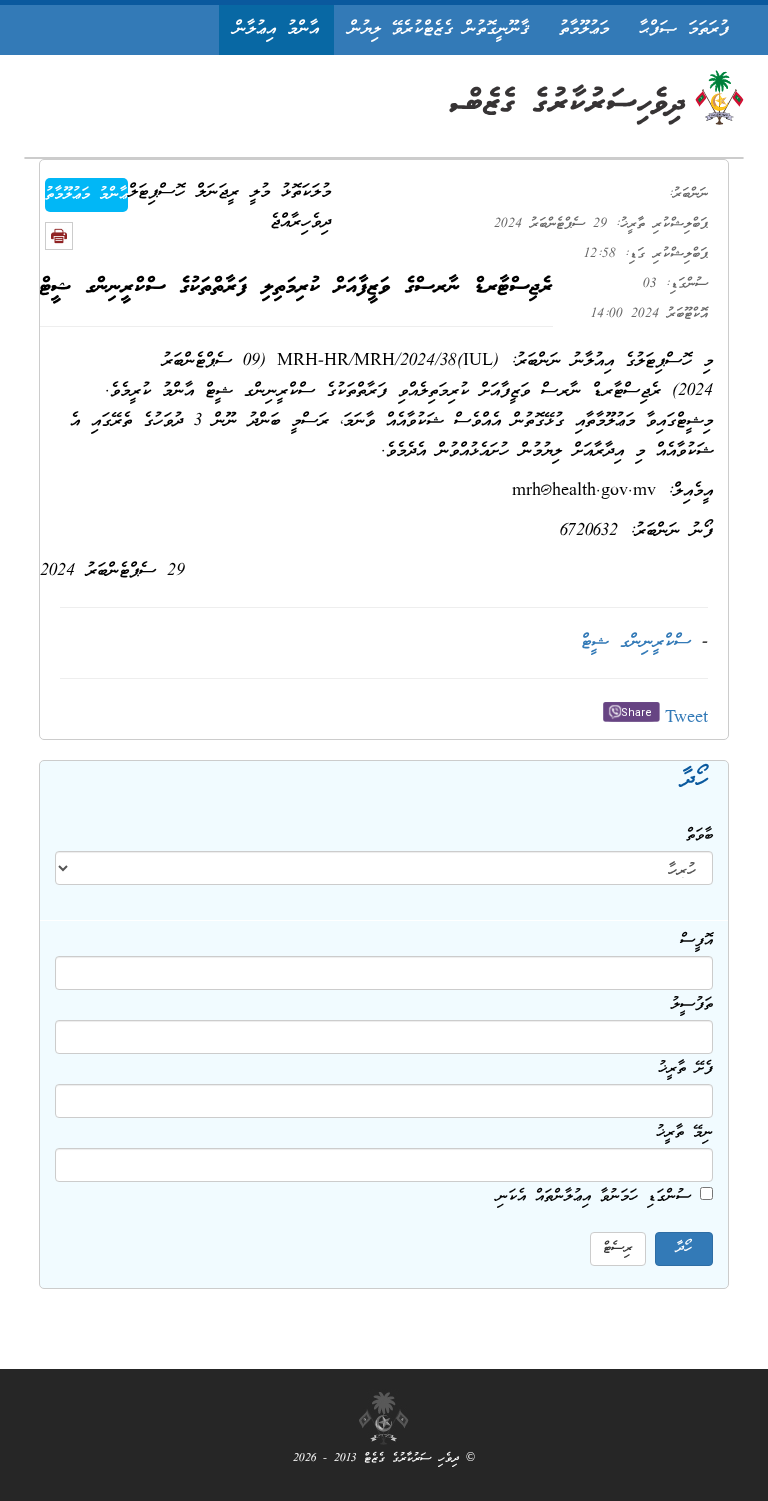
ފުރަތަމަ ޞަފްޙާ (684, 29)
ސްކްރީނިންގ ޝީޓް (636, 642)
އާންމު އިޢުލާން (276, 29)
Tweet (686, 718)
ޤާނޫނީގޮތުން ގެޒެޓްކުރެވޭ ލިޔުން (439, 29)
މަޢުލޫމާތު (584, 29)
